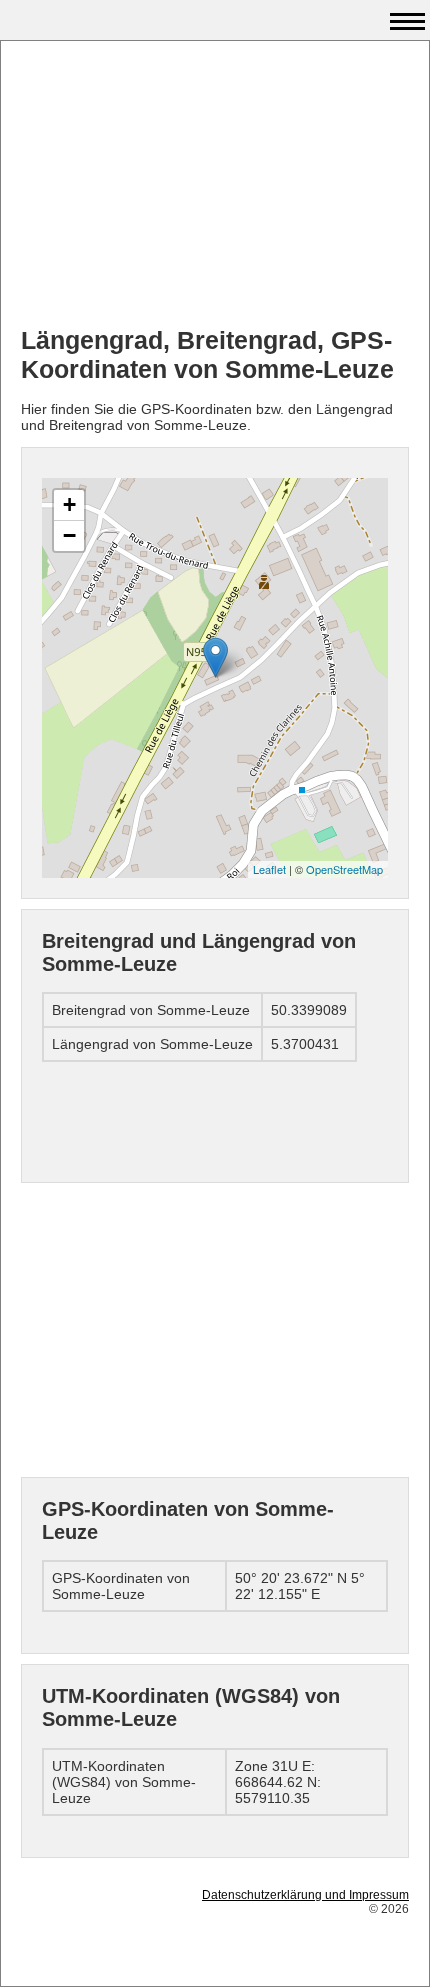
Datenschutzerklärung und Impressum (305, 1895)
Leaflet (269, 869)
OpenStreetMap (344, 869)
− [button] (69, 535)
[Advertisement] (215, 186)
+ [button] (69, 504)
